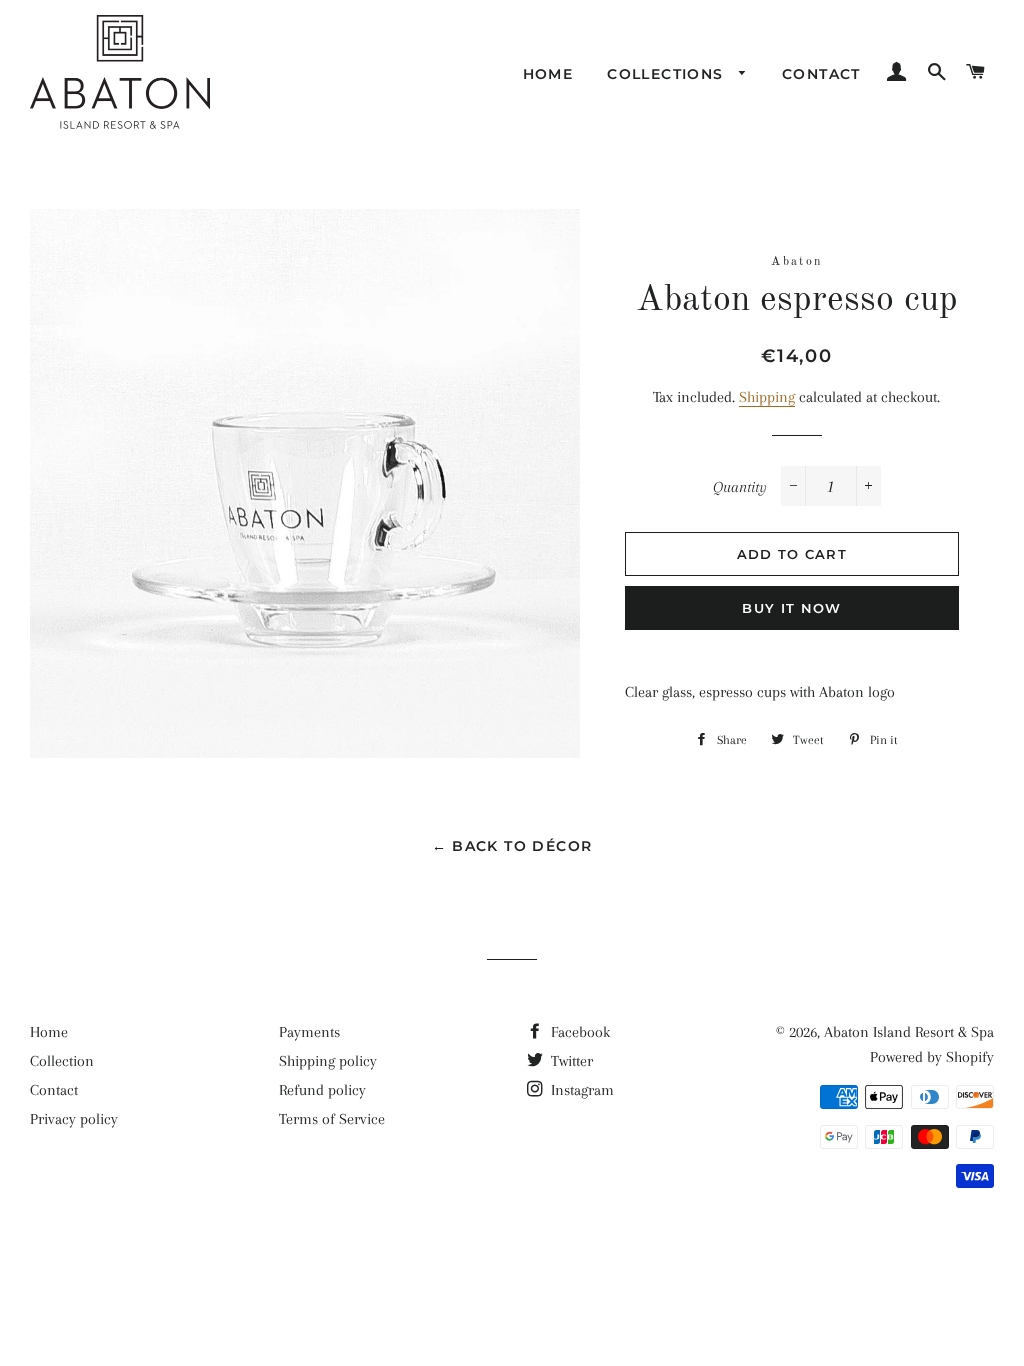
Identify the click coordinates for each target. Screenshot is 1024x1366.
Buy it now (791, 608)
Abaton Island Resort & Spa (909, 1032)
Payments (309, 1032)
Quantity (740, 487)
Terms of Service (332, 1119)
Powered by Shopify (932, 1057)
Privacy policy (74, 1119)
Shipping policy (328, 1061)
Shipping (767, 397)
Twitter (570, 1061)
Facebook (578, 1032)
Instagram (580, 1090)
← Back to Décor (512, 846)
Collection (62, 1061)
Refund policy (322, 1090)
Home (548, 74)
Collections (668, 74)
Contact (821, 74)
